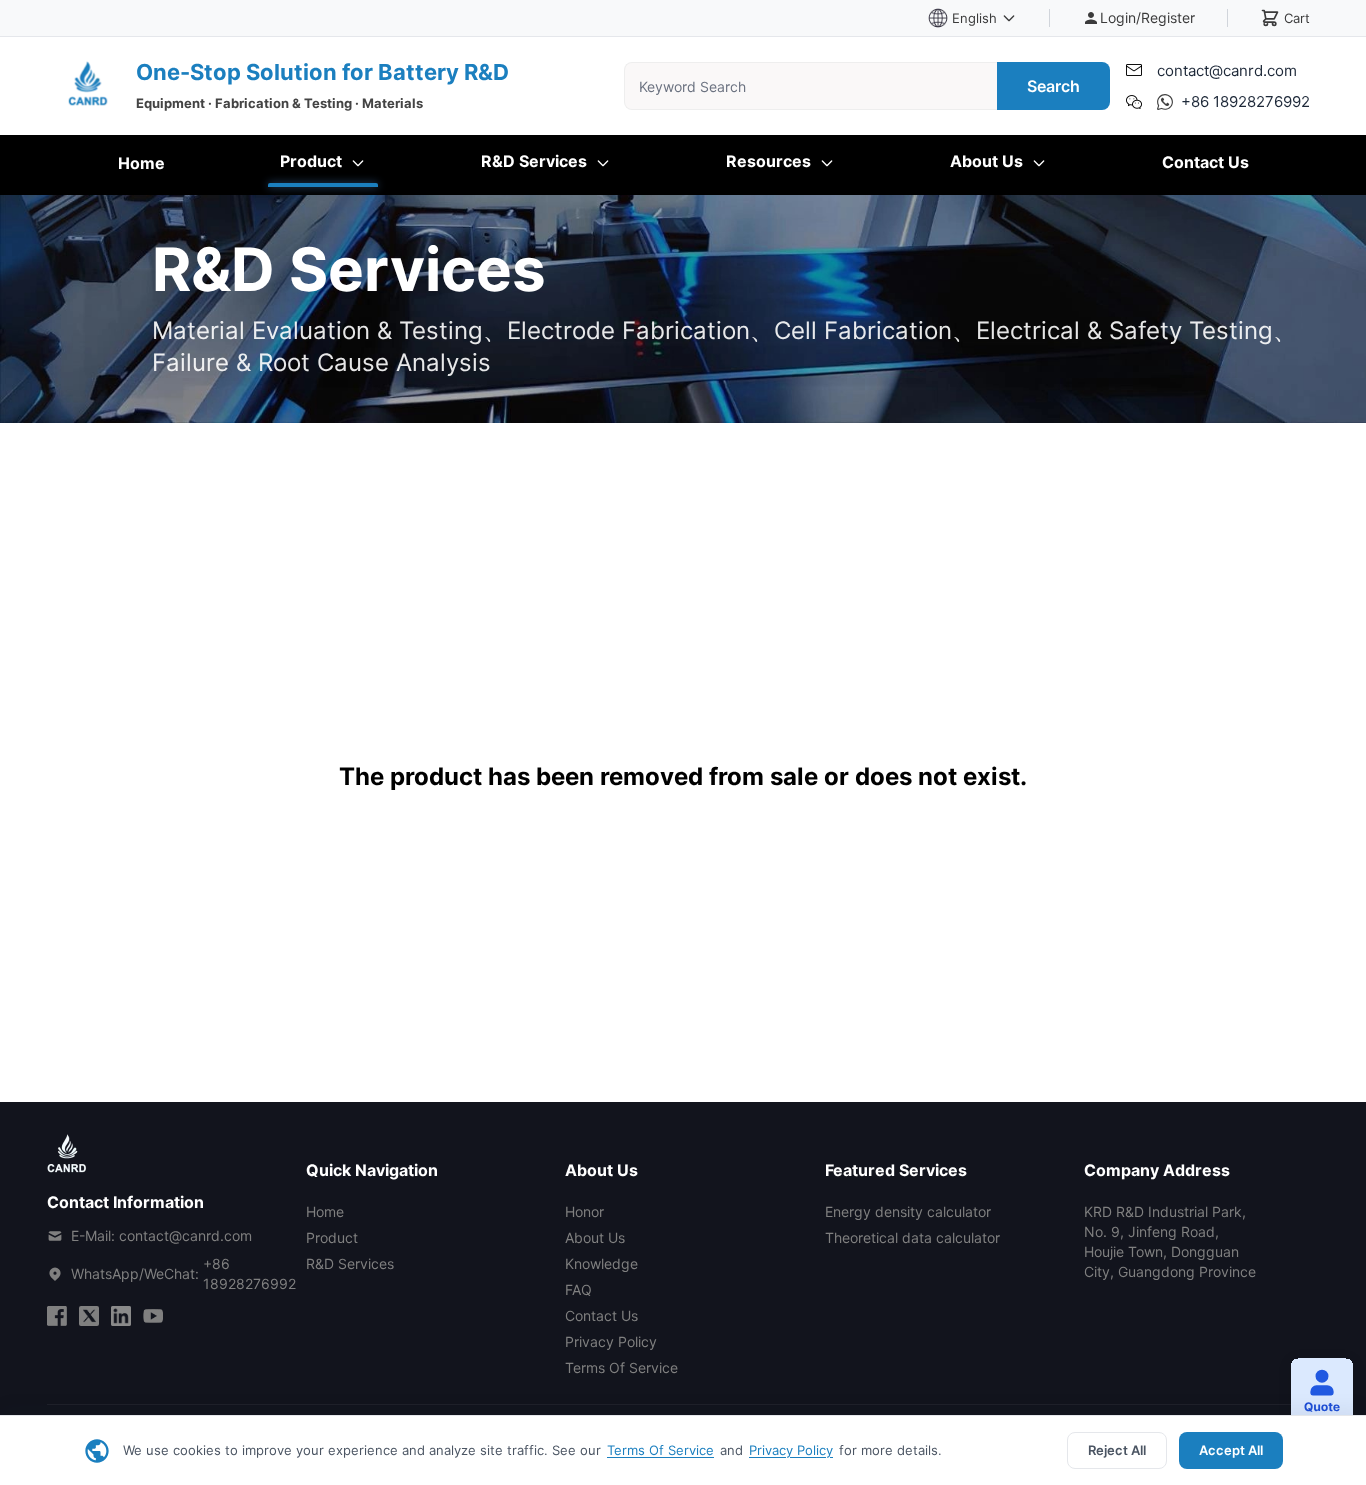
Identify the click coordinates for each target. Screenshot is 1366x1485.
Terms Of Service (660, 1450)
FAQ (578, 1289)
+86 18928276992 (1245, 101)
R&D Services (536, 161)
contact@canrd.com (1227, 70)
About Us (988, 161)
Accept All (1231, 1450)
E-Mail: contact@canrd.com (161, 1235)
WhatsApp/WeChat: (183, 1273)
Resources (770, 161)
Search (1053, 86)
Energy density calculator (908, 1211)
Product (313, 161)
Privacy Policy (791, 1450)
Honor (584, 1211)
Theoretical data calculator (912, 1237)
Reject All (1117, 1450)
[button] (1314, 1393)
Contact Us (1205, 162)
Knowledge (601, 1263)
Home (141, 163)
